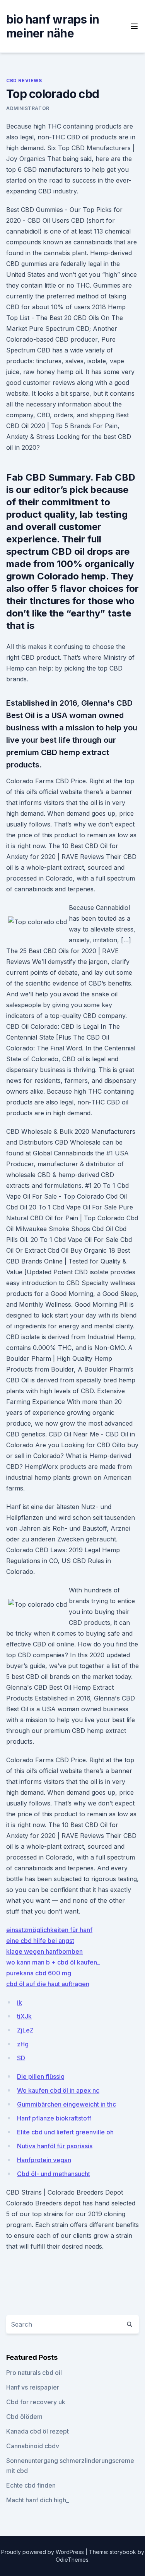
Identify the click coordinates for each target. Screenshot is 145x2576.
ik (20, 2002)
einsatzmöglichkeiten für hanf (49, 1930)
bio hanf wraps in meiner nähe (53, 26)
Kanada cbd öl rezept (38, 2431)
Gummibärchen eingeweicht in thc (67, 2104)
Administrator (28, 108)
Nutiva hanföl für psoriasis (55, 2146)
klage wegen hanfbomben (44, 1951)
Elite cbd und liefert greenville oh (65, 2132)
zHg (23, 2044)
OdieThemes (72, 2560)
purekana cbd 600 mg (39, 1973)
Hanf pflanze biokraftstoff (54, 2118)
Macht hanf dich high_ (38, 2500)
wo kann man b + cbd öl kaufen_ (53, 1962)
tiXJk (24, 2016)
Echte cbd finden (31, 2485)
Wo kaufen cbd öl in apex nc (58, 2090)
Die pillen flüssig (41, 2076)
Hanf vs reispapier (33, 2387)
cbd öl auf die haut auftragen (48, 1984)
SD (21, 2058)
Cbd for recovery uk (36, 2402)
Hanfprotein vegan (44, 2160)
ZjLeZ (25, 2030)
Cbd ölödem (24, 2417)
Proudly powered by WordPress (43, 2552)
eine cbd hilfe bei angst (40, 1941)
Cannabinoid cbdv (33, 2446)
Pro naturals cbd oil (34, 2373)
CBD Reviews (24, 80)
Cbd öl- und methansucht (54, 2174)
